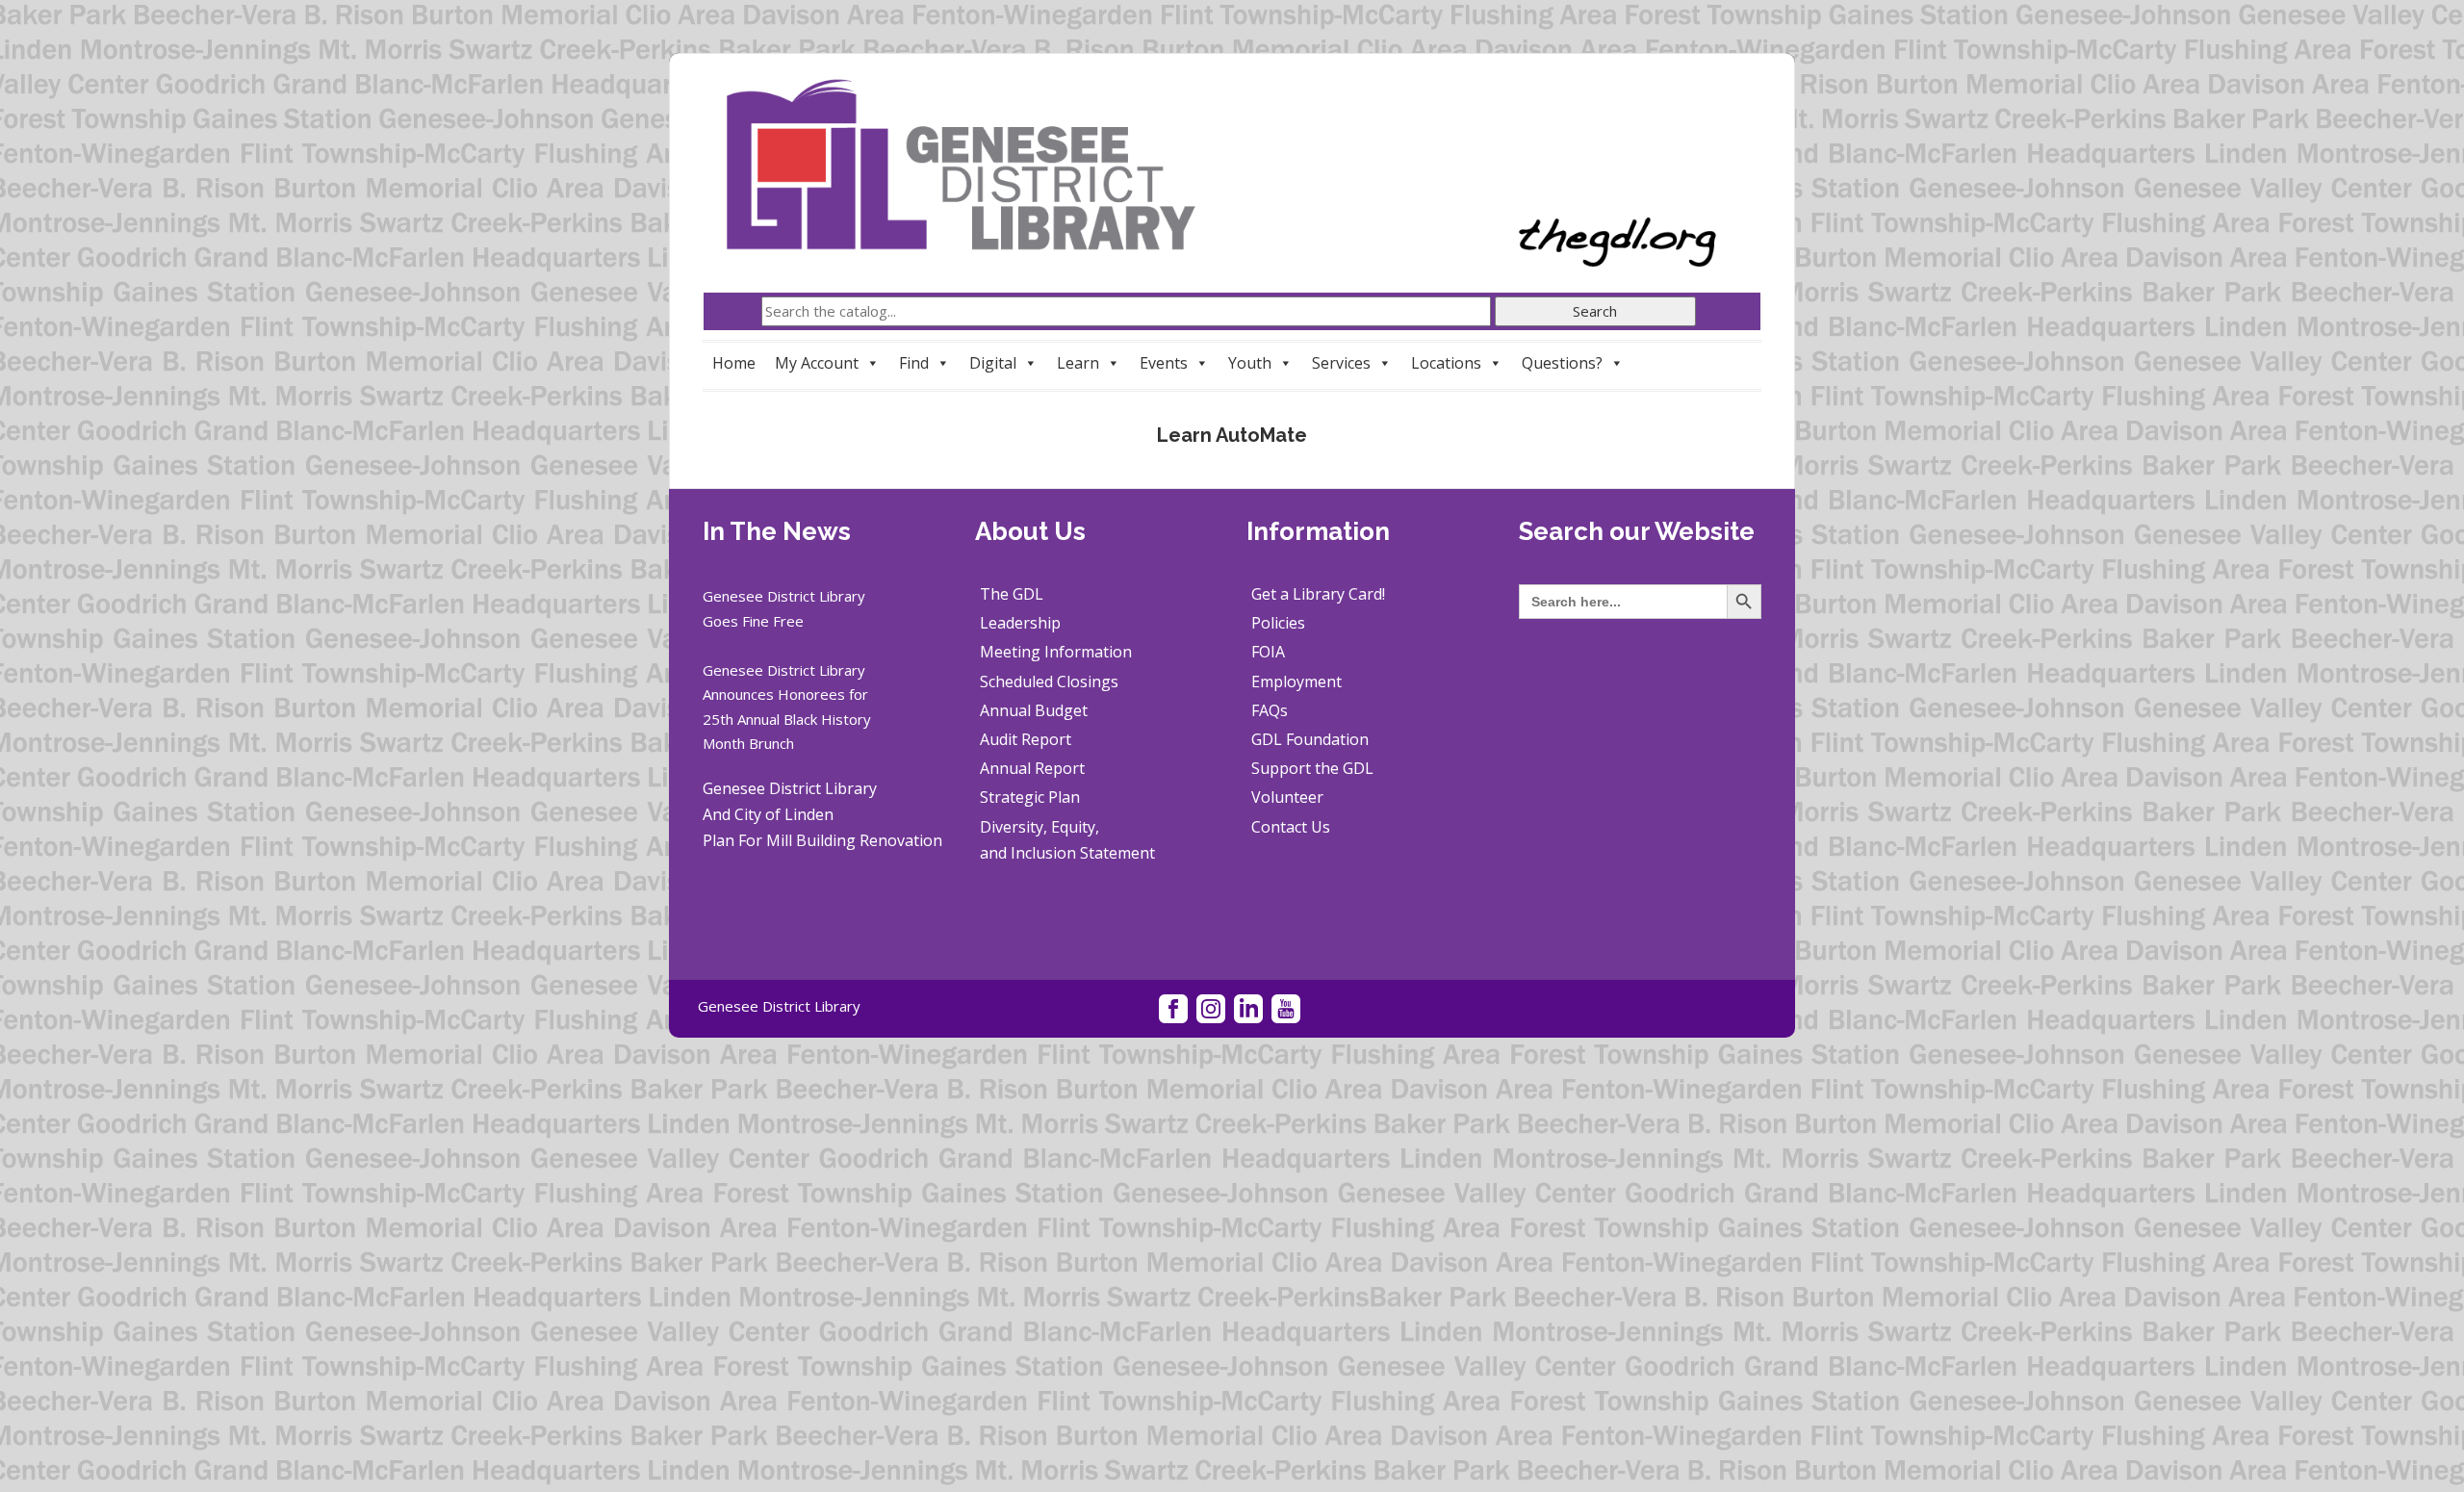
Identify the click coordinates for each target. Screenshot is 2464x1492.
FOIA (1268, 652)
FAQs (1270, 710)
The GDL (1012, 594)
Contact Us (1291, 827)
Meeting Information (1056, 652)
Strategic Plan (1030, 797)
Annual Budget (1034, 710)
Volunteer (1287, 797)
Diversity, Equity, (1039, 827)
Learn (1078, 363)
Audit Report (1026, 739)
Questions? (1562, 363)
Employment (1296, 682)
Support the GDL (1312, 768)
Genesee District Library (779, 1006)
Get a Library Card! (1318, 594)
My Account (817, 363)
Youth (1250, 363)
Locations (1446, 363)
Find (914, 363)
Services (1341, 363)
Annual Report (1032, 768)
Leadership (1020, 623)
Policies (1278, 623)
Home (734, 363)
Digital (993, 363)
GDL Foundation (1310, 739)
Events (1164, 363)
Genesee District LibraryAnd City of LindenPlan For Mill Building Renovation (822, 814)
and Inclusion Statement (1067, 853)
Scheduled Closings (1049, 682)
